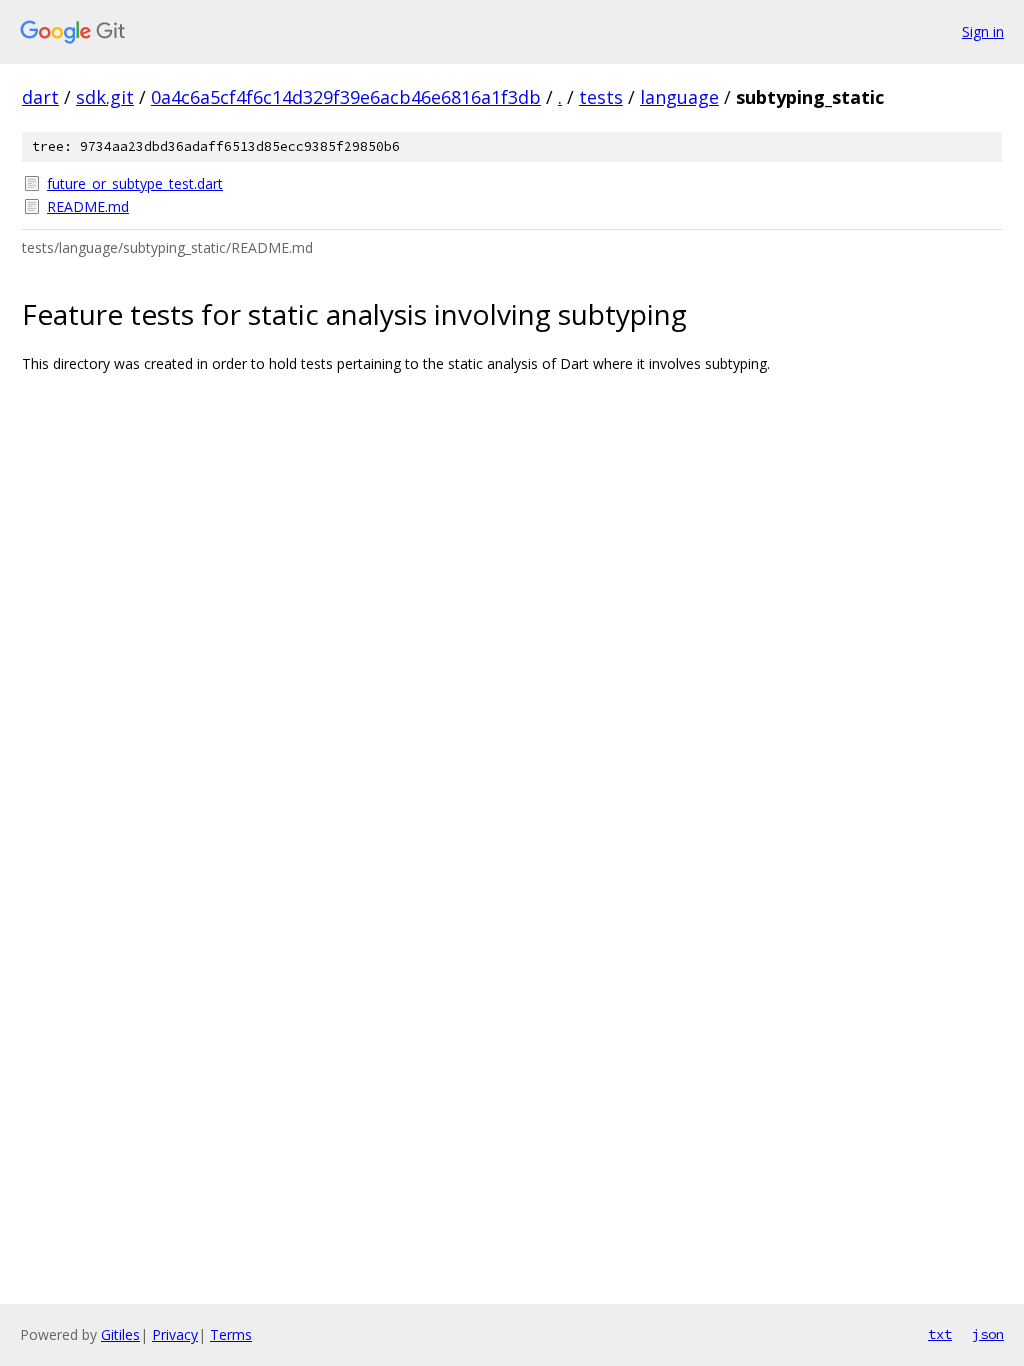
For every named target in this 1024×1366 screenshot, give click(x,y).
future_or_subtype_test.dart (135, 183)
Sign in (983, 31)
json (988, 1334)
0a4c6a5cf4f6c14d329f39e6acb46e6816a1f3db (346, 97)
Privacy (175, 1334)
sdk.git (105, 97)
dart (40, 97)
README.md (88, 206)
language (679, 97)
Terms (231, 1334)
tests (601, 97)
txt (940, 1334)
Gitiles (120, 1334)
